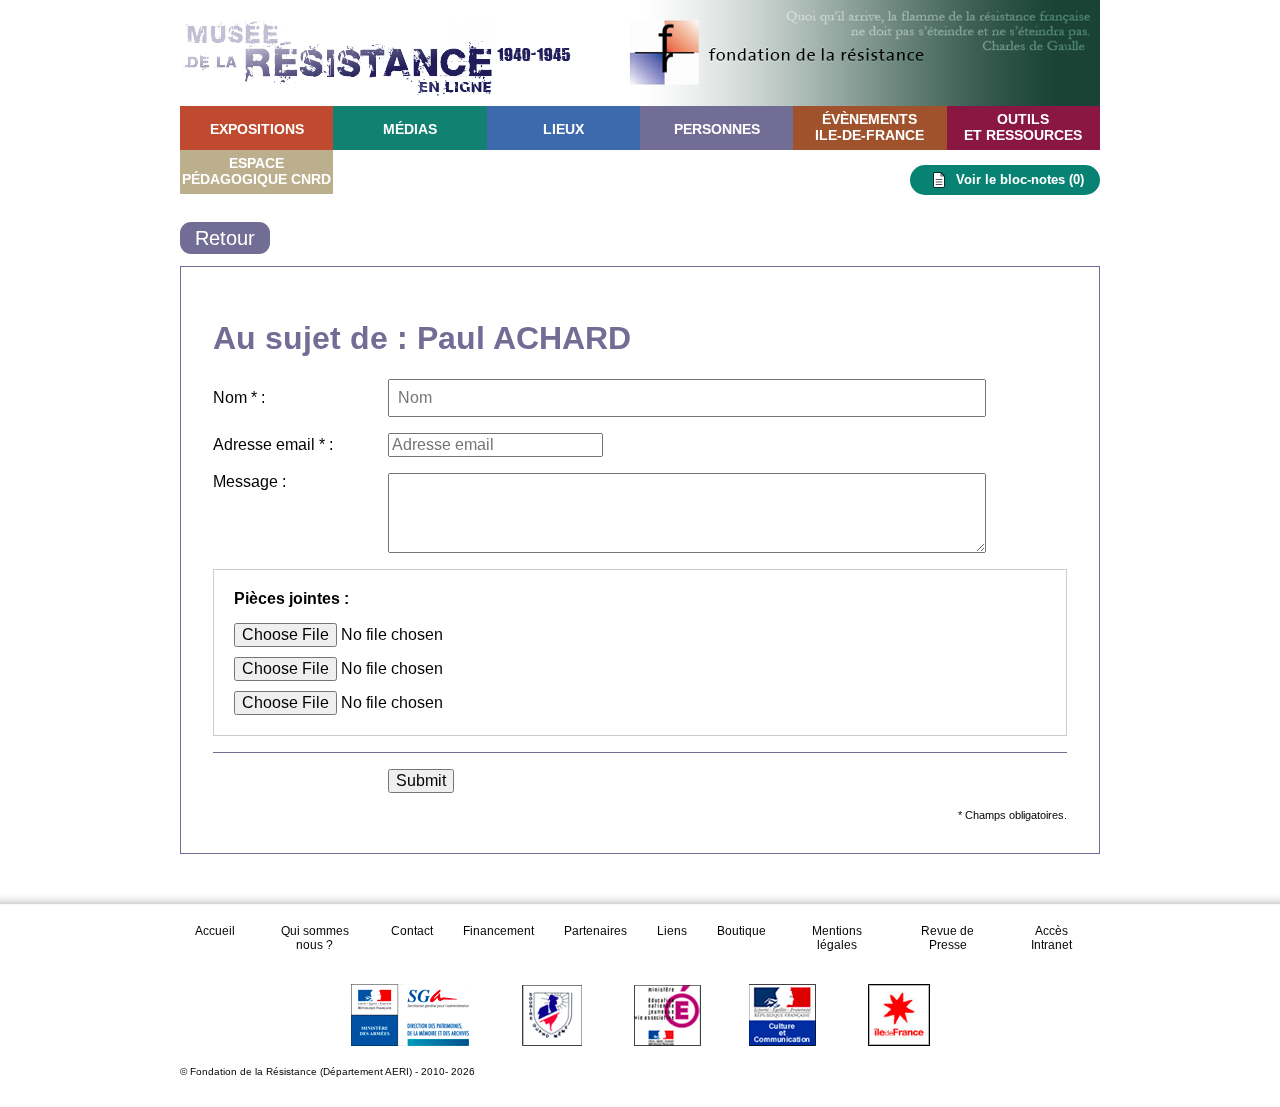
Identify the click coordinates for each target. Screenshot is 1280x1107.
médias (410, 129)
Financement (498, 931)
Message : (249, 481)
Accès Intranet (1051, 938)
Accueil (216, 931)
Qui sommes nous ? (315, 938)
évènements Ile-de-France (869, 127)
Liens (672, 931)
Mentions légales (837, 938)
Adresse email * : (273, 444)
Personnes (717, 129)
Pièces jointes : (291, 598)
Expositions (257, 129)
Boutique (741, 931)
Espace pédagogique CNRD (256, 171)
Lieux (563, 129)
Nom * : (239, 397)
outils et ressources (1023, 127)
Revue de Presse (947, 938)
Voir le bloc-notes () (1020, 179)
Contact (412, 931)
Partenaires (595, 931)
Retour (225, 238)
